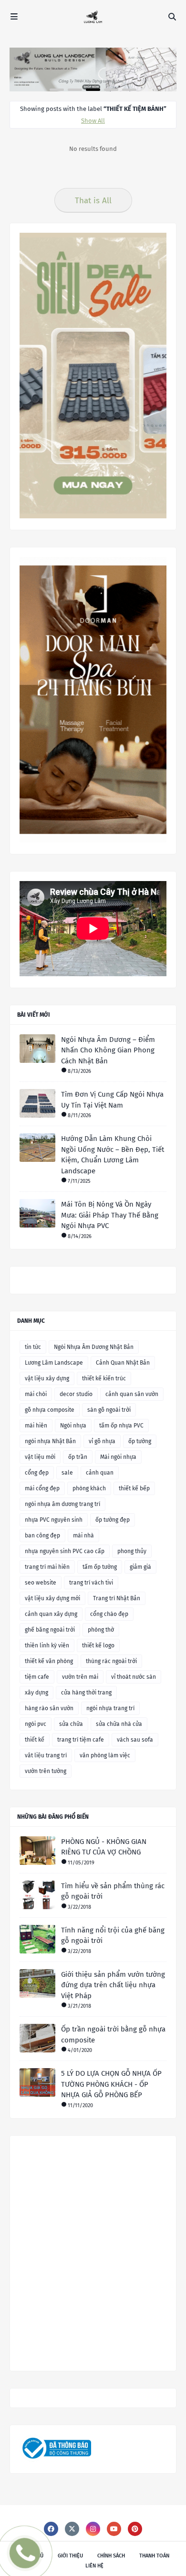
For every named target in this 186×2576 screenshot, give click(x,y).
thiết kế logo (98, 1645)
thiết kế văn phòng (49, 1661)
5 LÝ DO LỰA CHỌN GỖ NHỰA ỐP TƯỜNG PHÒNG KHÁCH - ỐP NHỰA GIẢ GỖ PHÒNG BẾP (111, 2084)
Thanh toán (154, 2556)
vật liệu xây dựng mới (52, 1598)
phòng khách (89, 1488)
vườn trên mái (80, 1677)
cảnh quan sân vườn (132, 1394)
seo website (41, 1583)
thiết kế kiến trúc (104, 1378)
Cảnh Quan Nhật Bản (123, 1363)
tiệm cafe (37, 1677)
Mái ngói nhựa (118, 1457)
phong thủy (132, 1551)
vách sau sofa (135, 1740)
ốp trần (78, 1457)
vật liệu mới (40, 1457)
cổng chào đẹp (109, 1614)
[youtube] (114, 2529)
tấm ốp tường (100, 1567)
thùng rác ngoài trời (111, 1661)
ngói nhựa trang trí (110, 1708)
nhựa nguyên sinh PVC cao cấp (65, 1551)
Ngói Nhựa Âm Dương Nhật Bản (94, 1347)
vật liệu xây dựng (47, 1378)
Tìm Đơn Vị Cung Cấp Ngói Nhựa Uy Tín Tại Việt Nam (112, 1100)
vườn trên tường (46, 1771)
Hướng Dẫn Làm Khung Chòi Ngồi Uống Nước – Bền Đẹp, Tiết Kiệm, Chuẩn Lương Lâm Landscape (113, 1155)
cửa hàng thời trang (86, 1693)
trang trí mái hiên (47, 1567)
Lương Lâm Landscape (54, 1363)
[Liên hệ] (22, 2561)
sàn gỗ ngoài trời (109, 1410)
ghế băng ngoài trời (50, 1630)
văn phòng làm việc (105, 1755)
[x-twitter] (72, 2529)
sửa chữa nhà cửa (119, 1724)
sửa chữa (71, 1724)
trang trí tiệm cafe (81, 1740)
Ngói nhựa (73, 1426)
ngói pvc (36, 1724)
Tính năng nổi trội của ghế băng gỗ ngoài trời (113, 1936)
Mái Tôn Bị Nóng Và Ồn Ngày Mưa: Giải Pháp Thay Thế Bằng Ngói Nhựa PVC (110, 1215)
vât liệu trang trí (46, 1755)
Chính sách (111, 2556)
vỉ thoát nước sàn (134, 1677)
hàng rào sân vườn (49, 1708)
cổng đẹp (37, 1473)
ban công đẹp (42, 1536)
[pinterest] (135, 2529)
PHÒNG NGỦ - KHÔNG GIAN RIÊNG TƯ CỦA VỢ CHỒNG (104, 1847)
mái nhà (83, 1536)
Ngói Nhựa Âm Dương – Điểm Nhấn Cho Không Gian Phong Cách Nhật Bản (108, 1050)
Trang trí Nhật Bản (117, 1598)
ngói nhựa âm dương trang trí (62, 1504)
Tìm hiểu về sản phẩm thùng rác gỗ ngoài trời (113, 1891)
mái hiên (36, 1426)
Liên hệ (94, 2566)
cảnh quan (100, 1473)
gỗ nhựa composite (50, 1410)
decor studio (76, 1394)
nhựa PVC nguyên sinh (54, 1520)
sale (67, 1473)
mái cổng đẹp (42, 1488)
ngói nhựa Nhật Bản (50, 1441)
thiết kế (35, 1740)
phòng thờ (101, 1630)
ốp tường (140, 1441)
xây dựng (36, 1693)
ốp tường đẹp (113, 1520)
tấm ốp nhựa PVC (121, 1426)
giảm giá (140, 1567)
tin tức (33, 1347)
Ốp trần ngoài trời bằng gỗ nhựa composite (113, 2035)
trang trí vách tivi (91, 1583)
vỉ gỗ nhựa (102, 1441)
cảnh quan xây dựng (51, 1614)
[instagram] (93, 2529)
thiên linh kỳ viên (47, 1645)
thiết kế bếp (134, 1488)
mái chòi (36, 1394)
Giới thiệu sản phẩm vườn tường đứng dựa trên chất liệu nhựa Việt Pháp (113, 1985)
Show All (93, 121)
